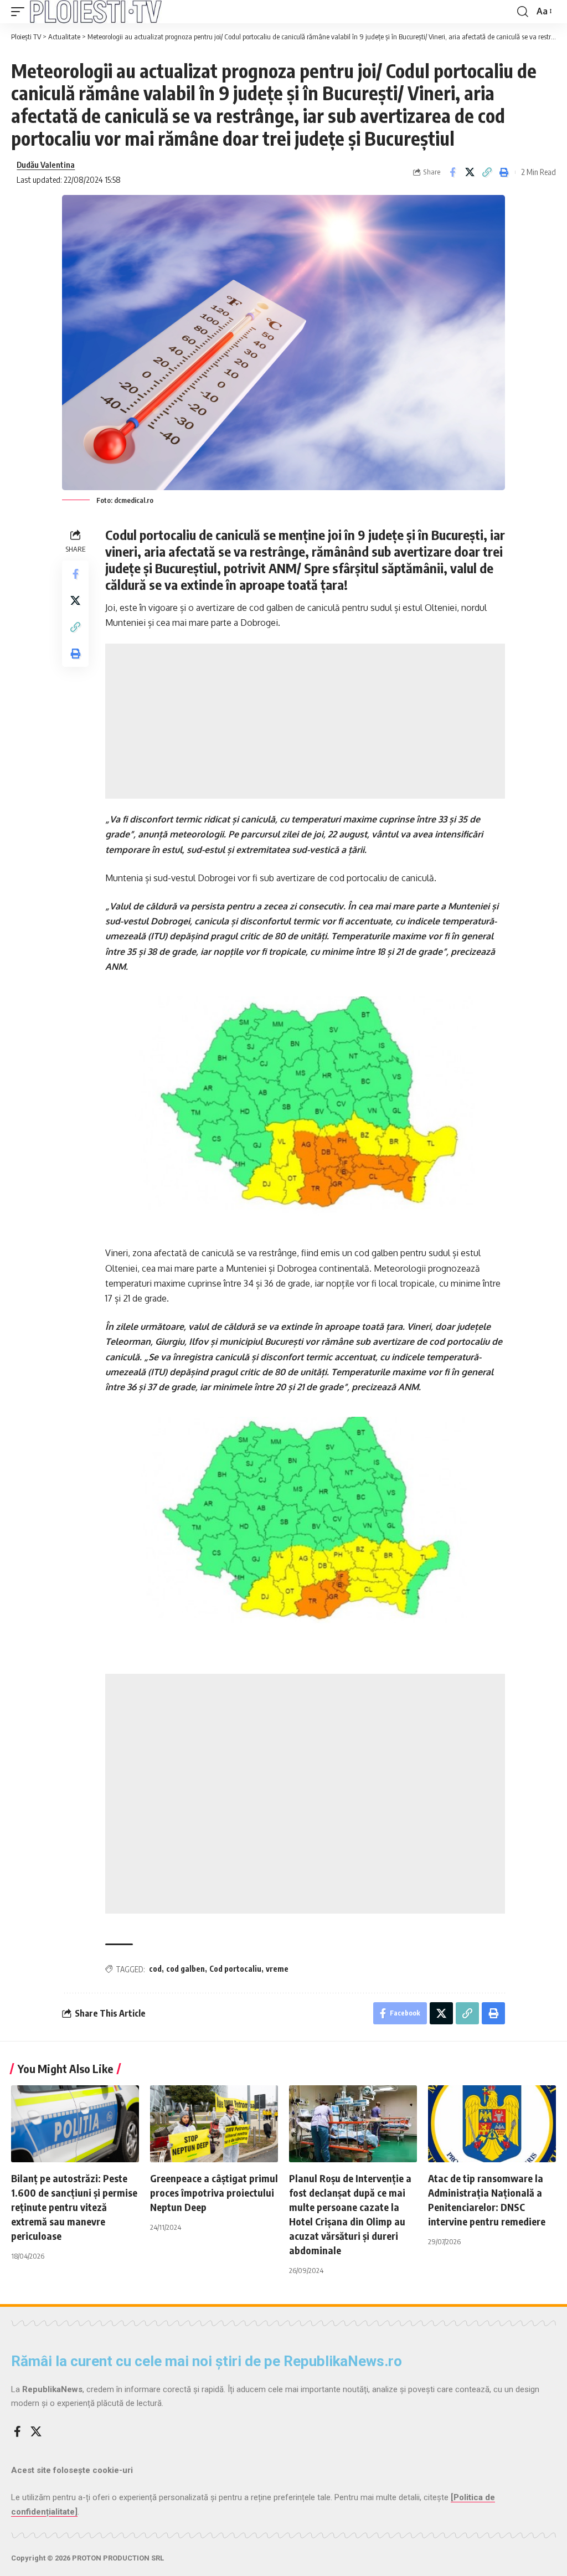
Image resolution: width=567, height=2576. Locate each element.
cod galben (185, 1969)
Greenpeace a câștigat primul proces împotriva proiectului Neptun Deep (214, 2192)
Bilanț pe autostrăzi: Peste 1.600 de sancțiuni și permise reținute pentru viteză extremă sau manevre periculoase (74, 2207)
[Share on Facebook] (452, 172)
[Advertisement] (305, 721)
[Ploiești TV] (96, 12)
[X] (36, 2431)
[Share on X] (470, 172)
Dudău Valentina (46, 164)
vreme (277, 1969)
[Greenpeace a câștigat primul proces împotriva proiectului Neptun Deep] (214, 2124)
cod (155, 1969)
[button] (20, 12)
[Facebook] (17, 2431)
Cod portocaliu (235, 1969)
